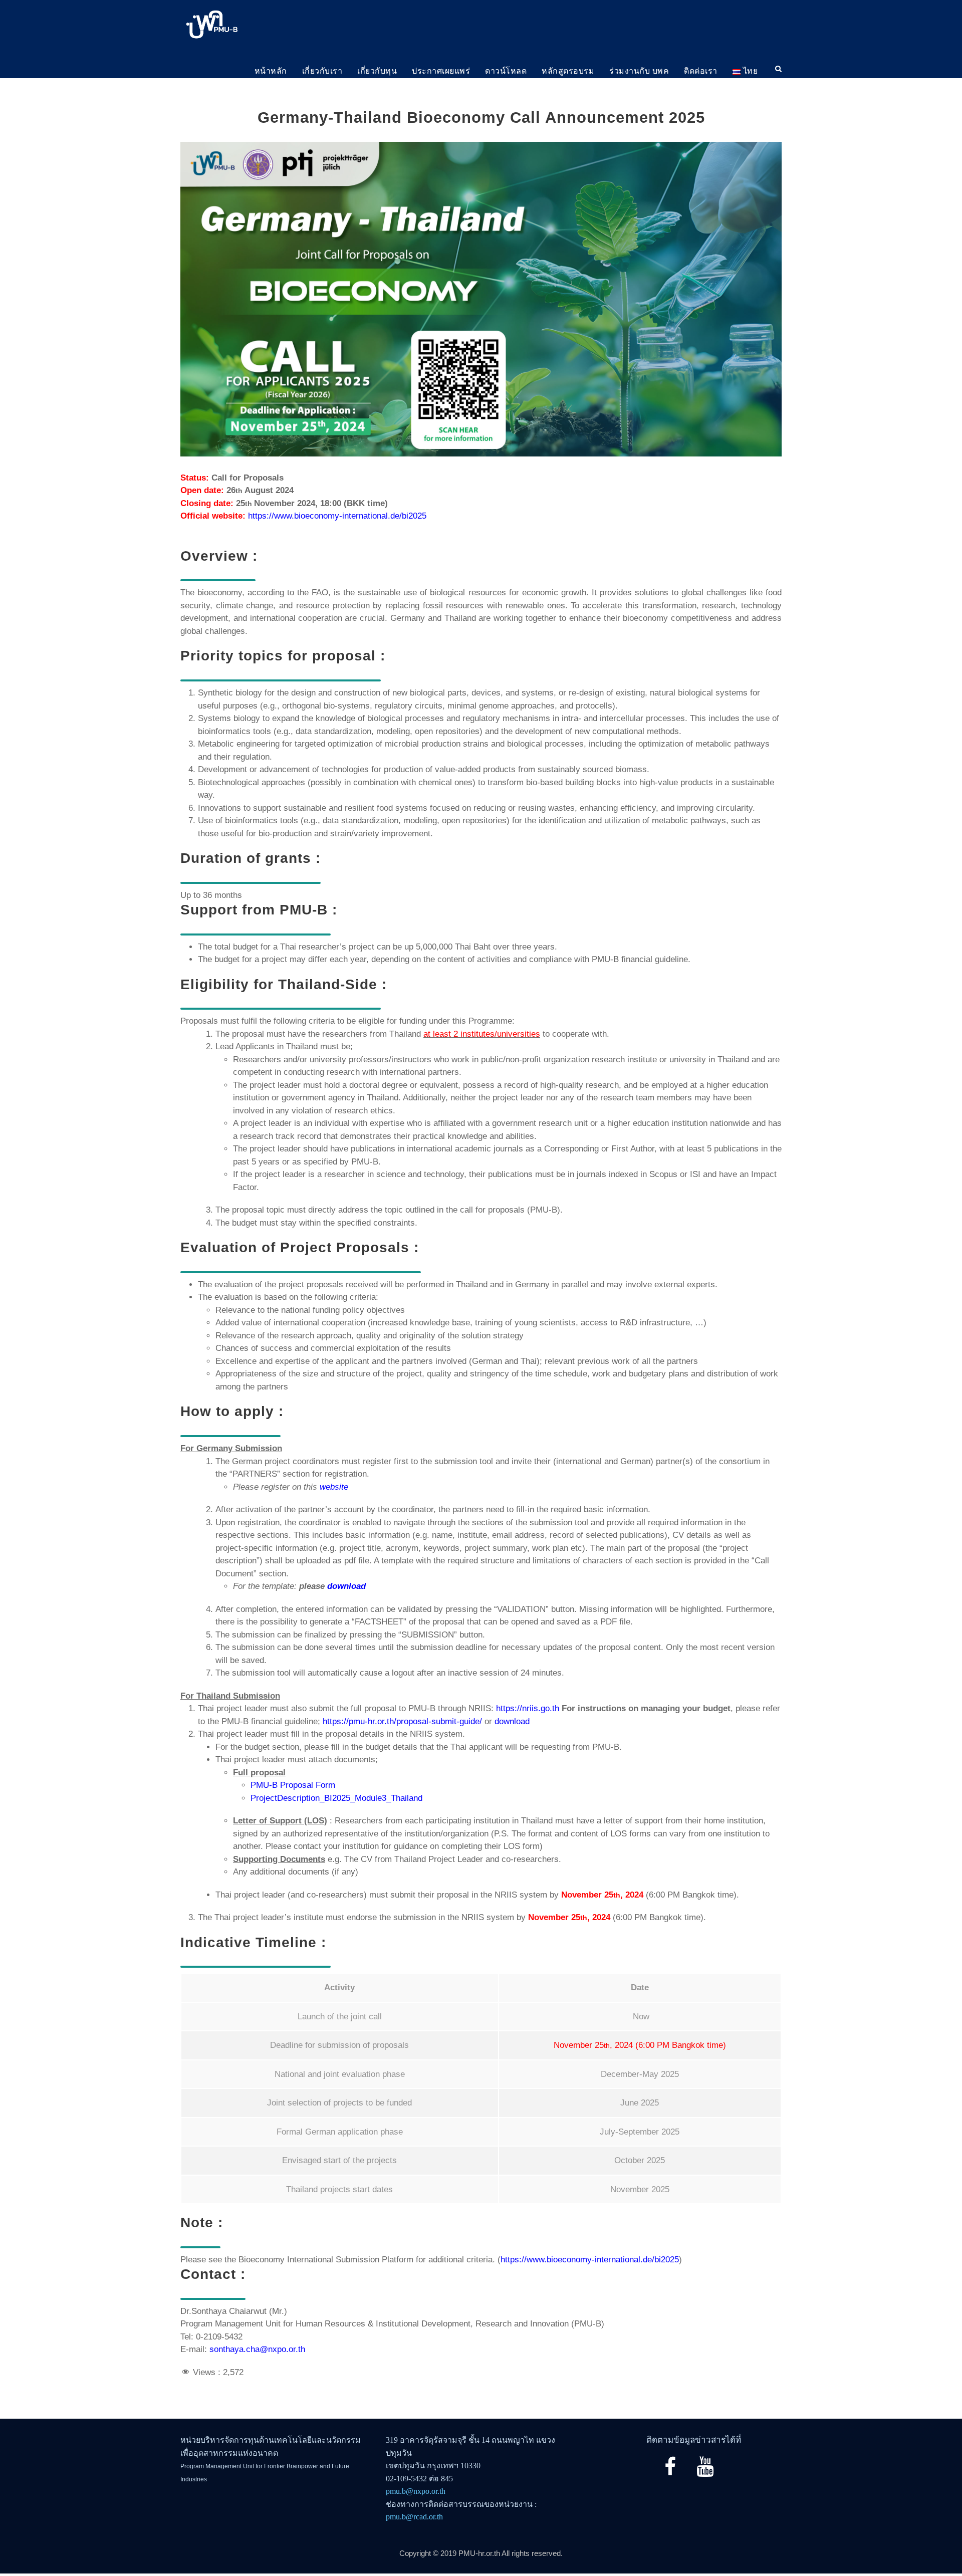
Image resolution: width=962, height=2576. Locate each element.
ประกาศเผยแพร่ (441, 71)
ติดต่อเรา (701, 71)
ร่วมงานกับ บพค (639, 71)
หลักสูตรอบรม (568, 71)
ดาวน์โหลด (506, 71)
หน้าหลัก (271, 71)
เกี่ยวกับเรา (322, 71)
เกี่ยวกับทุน (377, 71)
